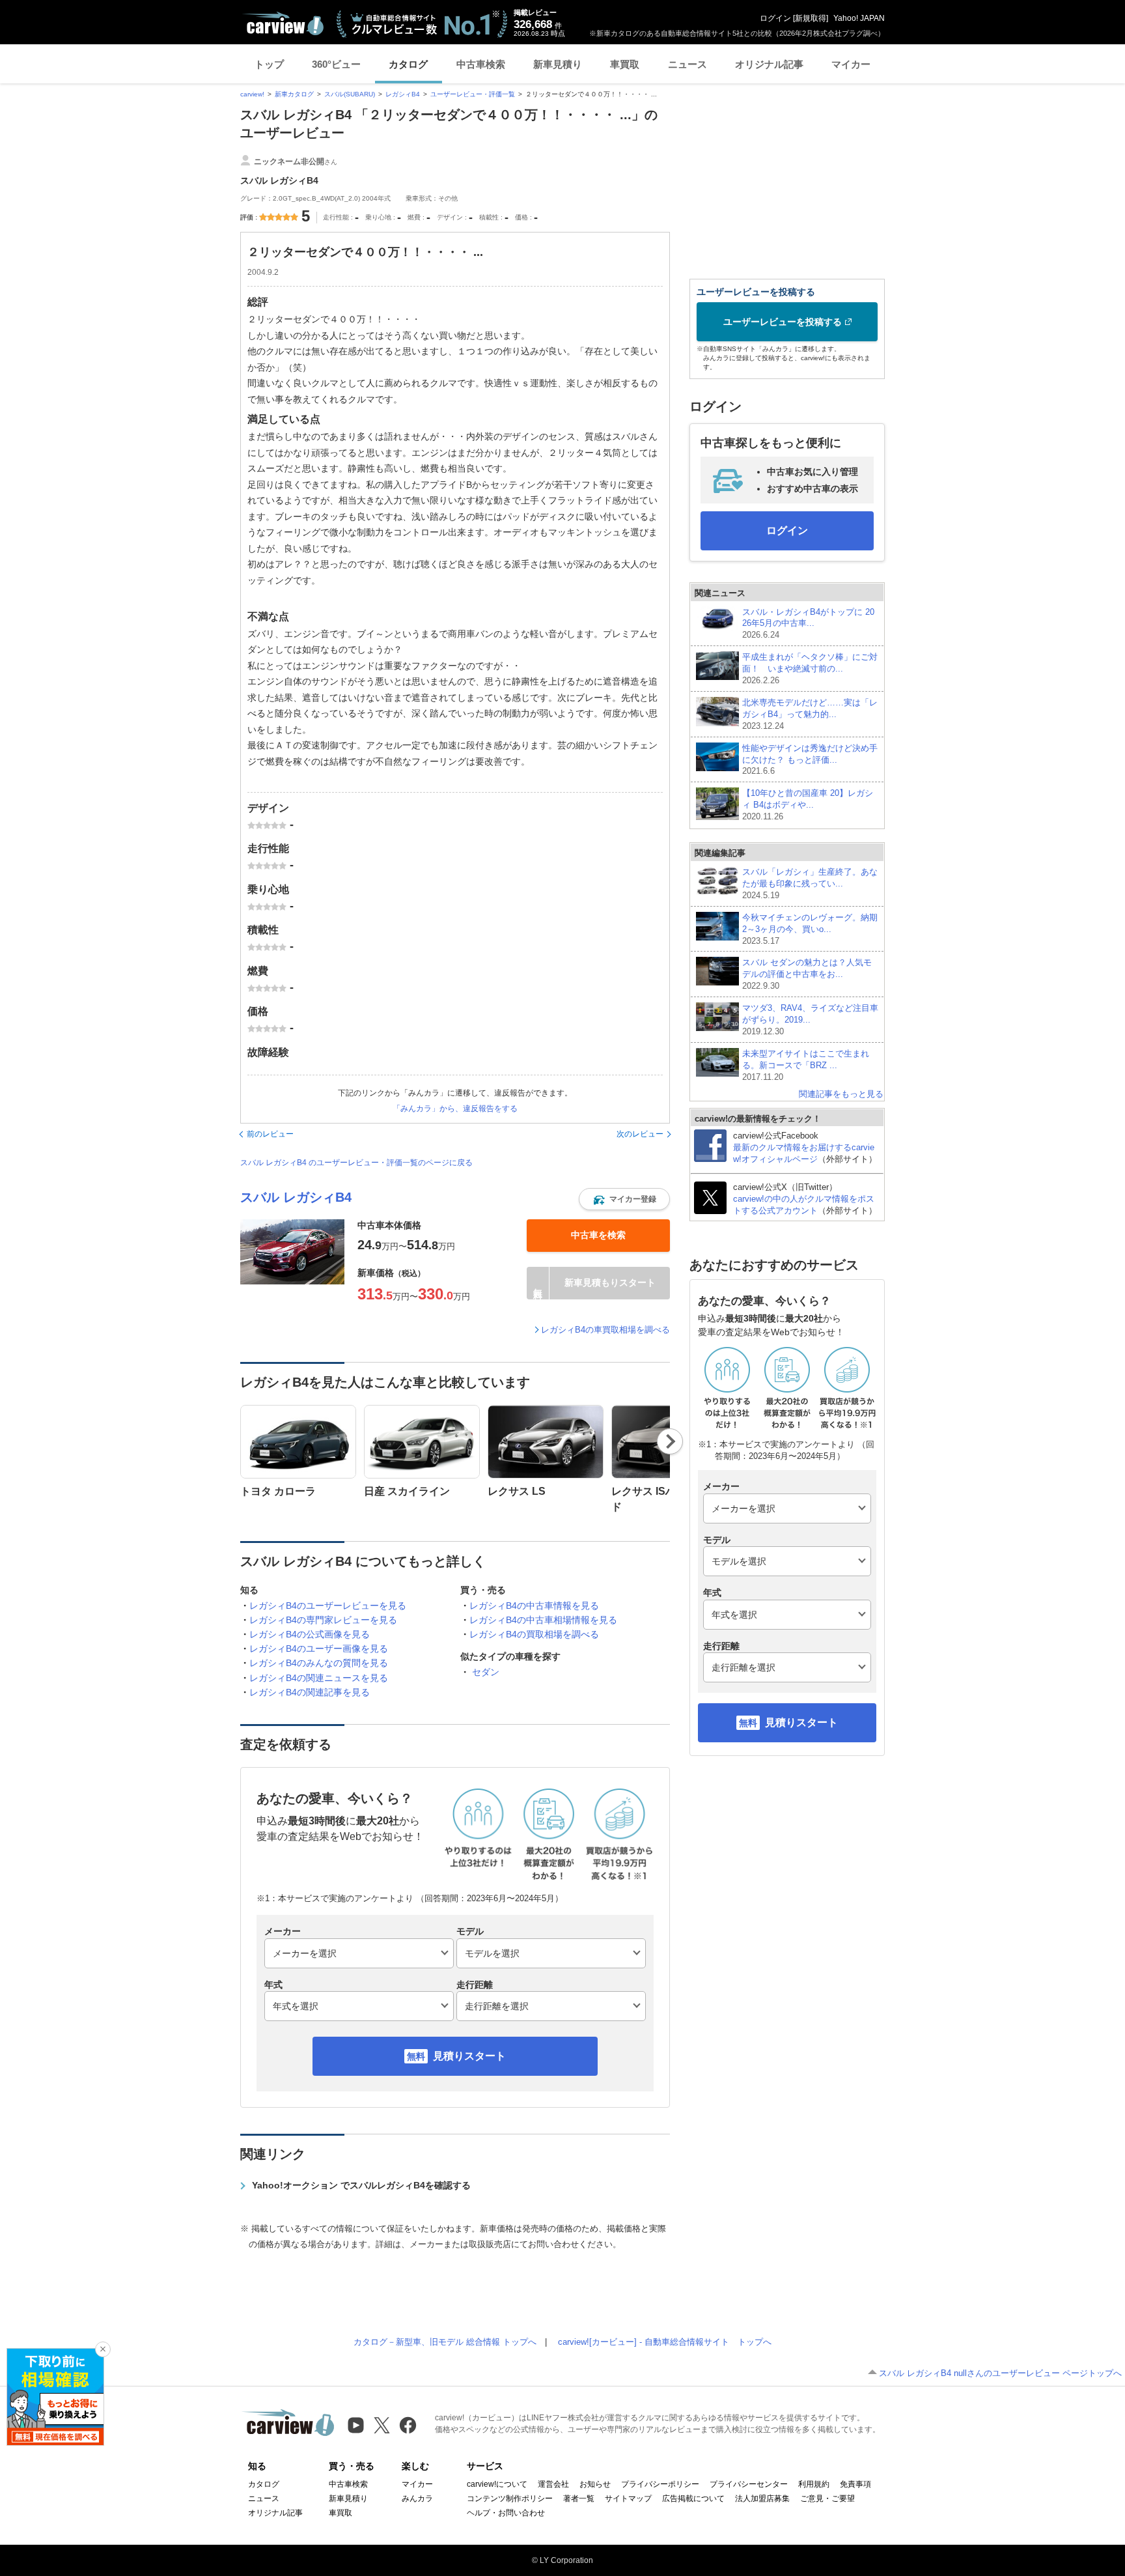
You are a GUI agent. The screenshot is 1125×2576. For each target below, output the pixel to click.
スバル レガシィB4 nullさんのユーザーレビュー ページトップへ (1000, 2373)
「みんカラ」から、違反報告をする (455, 1109)
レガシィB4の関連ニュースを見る (319, 1678)
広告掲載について (693, 2498)
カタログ (408, 64)
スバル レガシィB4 (296, 1197)
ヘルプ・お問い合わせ (506, 2513)
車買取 (625, 64)
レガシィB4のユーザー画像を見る (319, 1649)
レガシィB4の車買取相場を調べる (605, 1330)
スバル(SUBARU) (350, 94)
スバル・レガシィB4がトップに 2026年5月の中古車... (808, 624)
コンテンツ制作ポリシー (510, 2498)
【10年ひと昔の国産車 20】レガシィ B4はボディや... (808, 805)
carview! (252, 94)
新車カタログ (294, 94)
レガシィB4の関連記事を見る (310, 1692)
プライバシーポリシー (660, 2484)
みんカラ (417, 2498)
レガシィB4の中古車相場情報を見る (543, 1620)
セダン (486, 1672)
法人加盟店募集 (762, 2498)
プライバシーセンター (749, 2484)
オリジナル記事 (769, 64)
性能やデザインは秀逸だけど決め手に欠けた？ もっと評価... (810, 760)
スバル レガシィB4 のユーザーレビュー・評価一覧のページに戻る (356, 1163)
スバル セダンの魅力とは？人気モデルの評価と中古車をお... (807, 974)
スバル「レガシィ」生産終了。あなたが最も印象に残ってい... (810, 884)
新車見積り (558, 64)
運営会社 (553, 2484)
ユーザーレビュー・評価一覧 (473, 94)
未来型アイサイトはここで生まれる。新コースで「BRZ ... (806, 1065)
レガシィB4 (403, 94)
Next (670, 1441)
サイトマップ (628, 2498)
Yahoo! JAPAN (859, 18)
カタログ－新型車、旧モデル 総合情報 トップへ (445, 2342)
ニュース (687, 64)
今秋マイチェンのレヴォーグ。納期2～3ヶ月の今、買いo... (810, 929)
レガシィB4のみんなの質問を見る (319, 1663)
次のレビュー (640, 1134)
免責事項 (855, 2484)
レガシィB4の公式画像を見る (310, 1634)
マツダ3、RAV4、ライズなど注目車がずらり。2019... (810, 1020)
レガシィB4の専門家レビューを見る (323, 1620)
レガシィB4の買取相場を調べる (534, 1634)
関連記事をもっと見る (841, 1094)
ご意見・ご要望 (827, 2498)
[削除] (103, 2349)
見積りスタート (469, 2056)
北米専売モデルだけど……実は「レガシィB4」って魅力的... (810, 714)
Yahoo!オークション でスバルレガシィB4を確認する (361, 2185)
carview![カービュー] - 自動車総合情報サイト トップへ (665, 2342)
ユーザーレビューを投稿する (783, 322)
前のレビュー (270, 1134)
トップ (269, 64)
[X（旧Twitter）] (382, 2425)
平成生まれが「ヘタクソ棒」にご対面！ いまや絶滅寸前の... (810, 669)
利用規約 (814, 2484)
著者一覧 (579, 2498)
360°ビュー (336, 64)
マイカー (851, 64)
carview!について (497, 2484)
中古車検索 (481, 64)
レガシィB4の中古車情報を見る (534, 1606)
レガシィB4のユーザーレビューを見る (328, 1606)
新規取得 (811, 18)
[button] (624, 1199)
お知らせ (595, 2484)
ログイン (775, 18)
